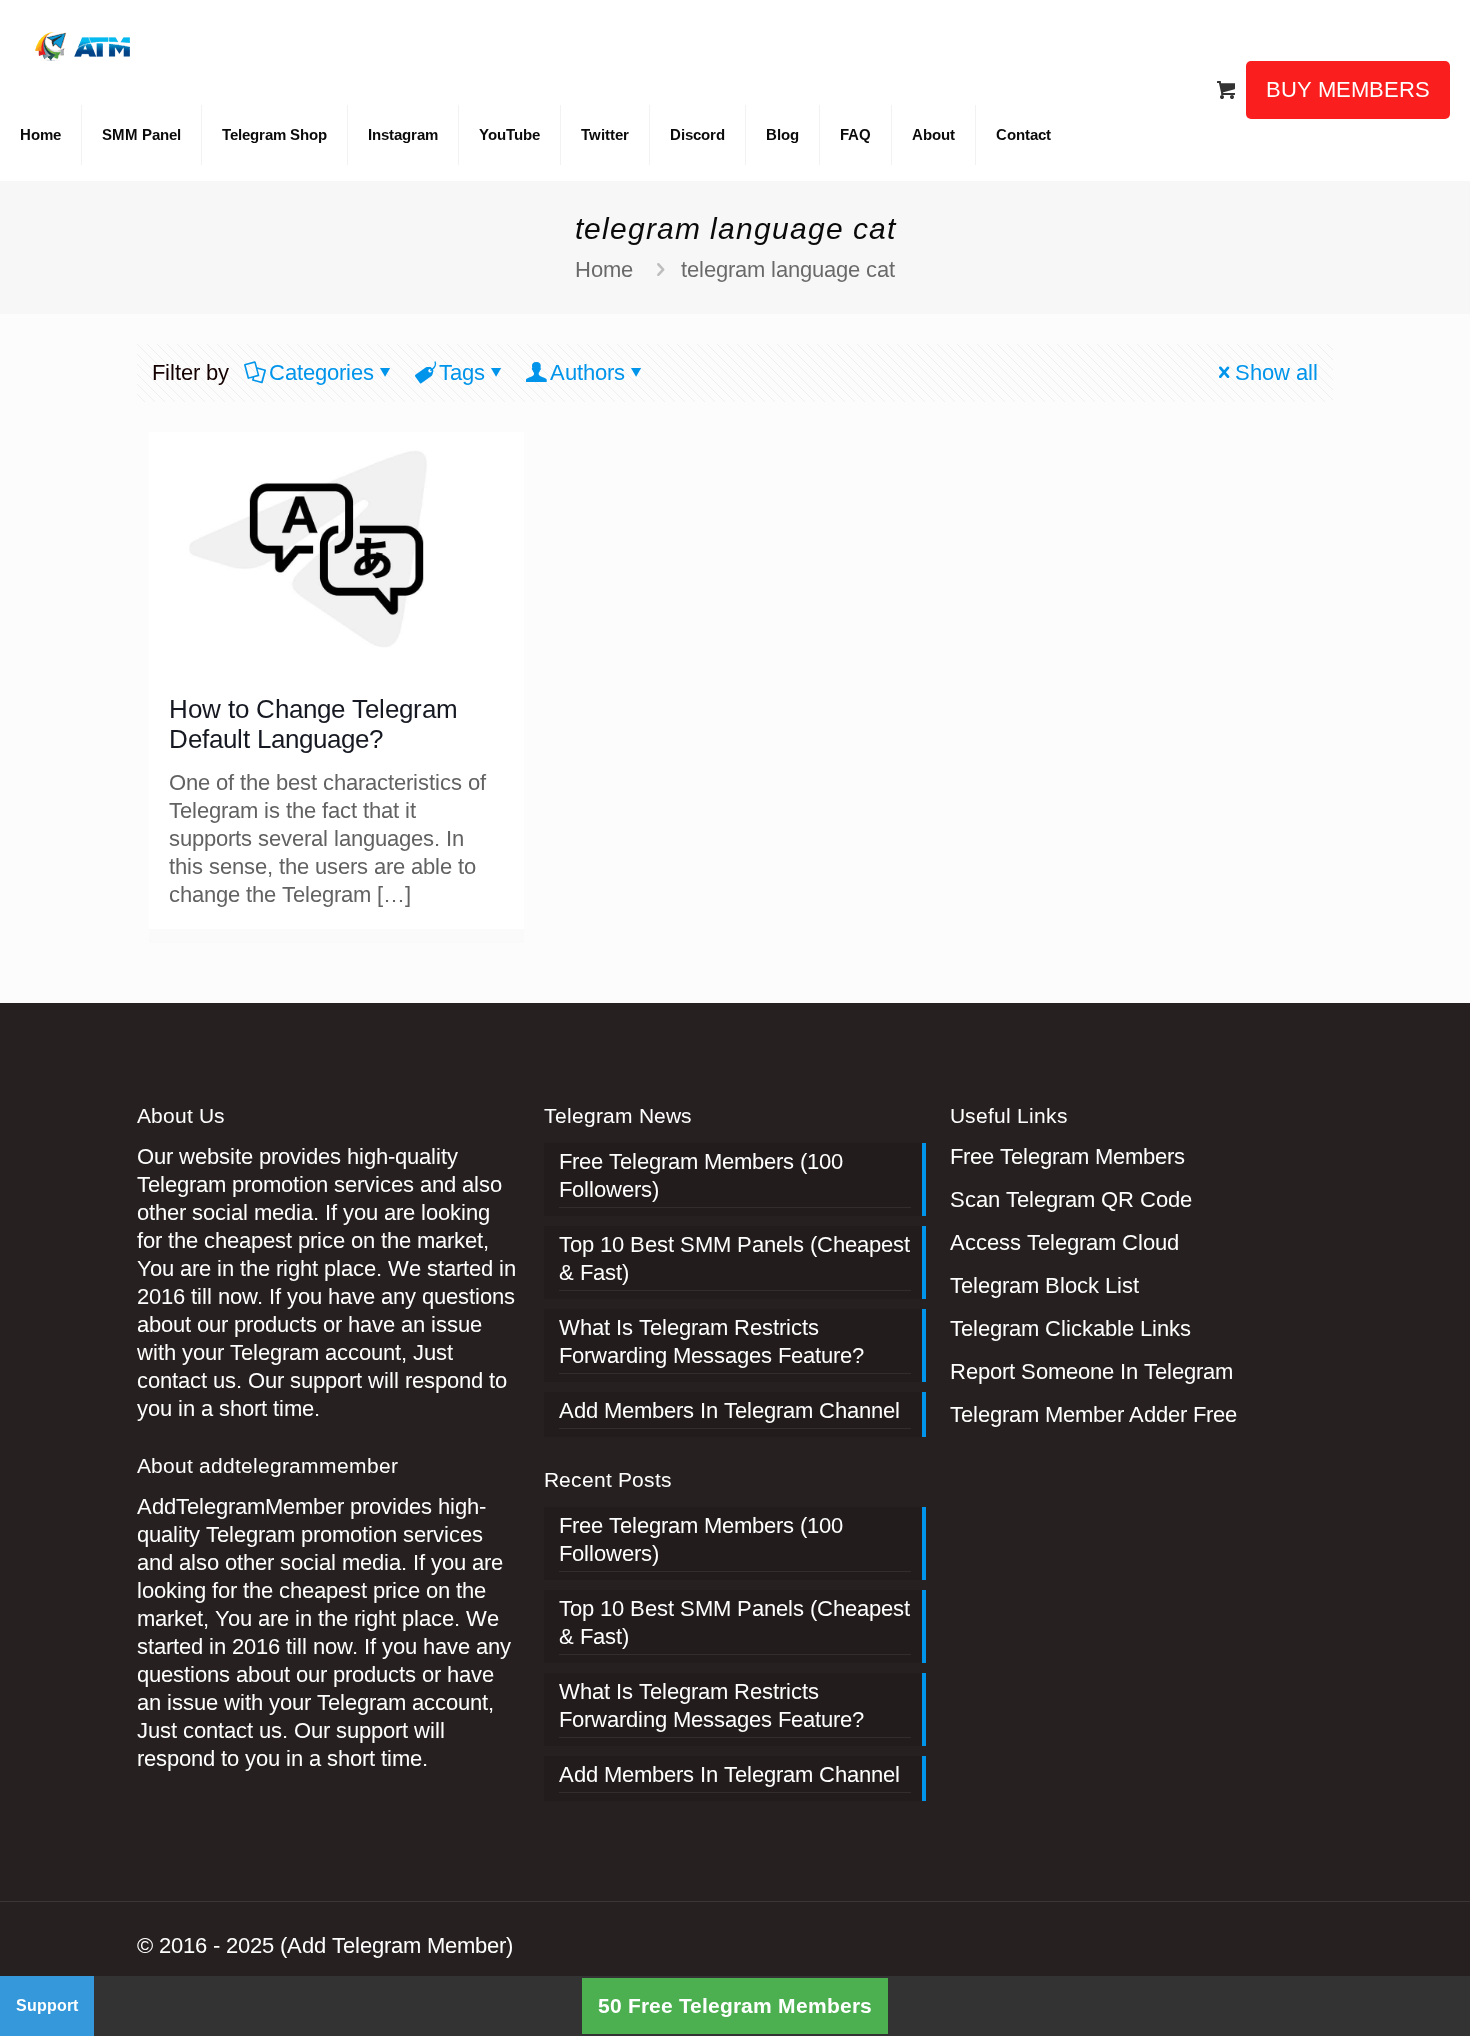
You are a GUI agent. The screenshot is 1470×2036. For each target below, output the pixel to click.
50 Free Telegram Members (735, 2005)
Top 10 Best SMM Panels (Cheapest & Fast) (734, 1258)
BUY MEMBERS (1348, 89)
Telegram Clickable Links (1070, 1328)
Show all (1276, 372)
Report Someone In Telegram (1091, 1371)
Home (604, 269)
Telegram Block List (1044, 1285)
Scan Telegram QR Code (1071, 1199)
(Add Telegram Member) (396, 1945)
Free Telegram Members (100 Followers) (701, 1175)
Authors (587, 372)
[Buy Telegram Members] (84, 45)
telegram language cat (788, 269)
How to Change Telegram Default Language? (313, 724)
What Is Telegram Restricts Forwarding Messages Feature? (711, 1341)
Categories (321, 372)
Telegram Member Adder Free (1093, 1414)
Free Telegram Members (1067, 1156)
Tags (462, 372)
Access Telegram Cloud (1064, 1242)
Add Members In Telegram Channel (729, 1410)
